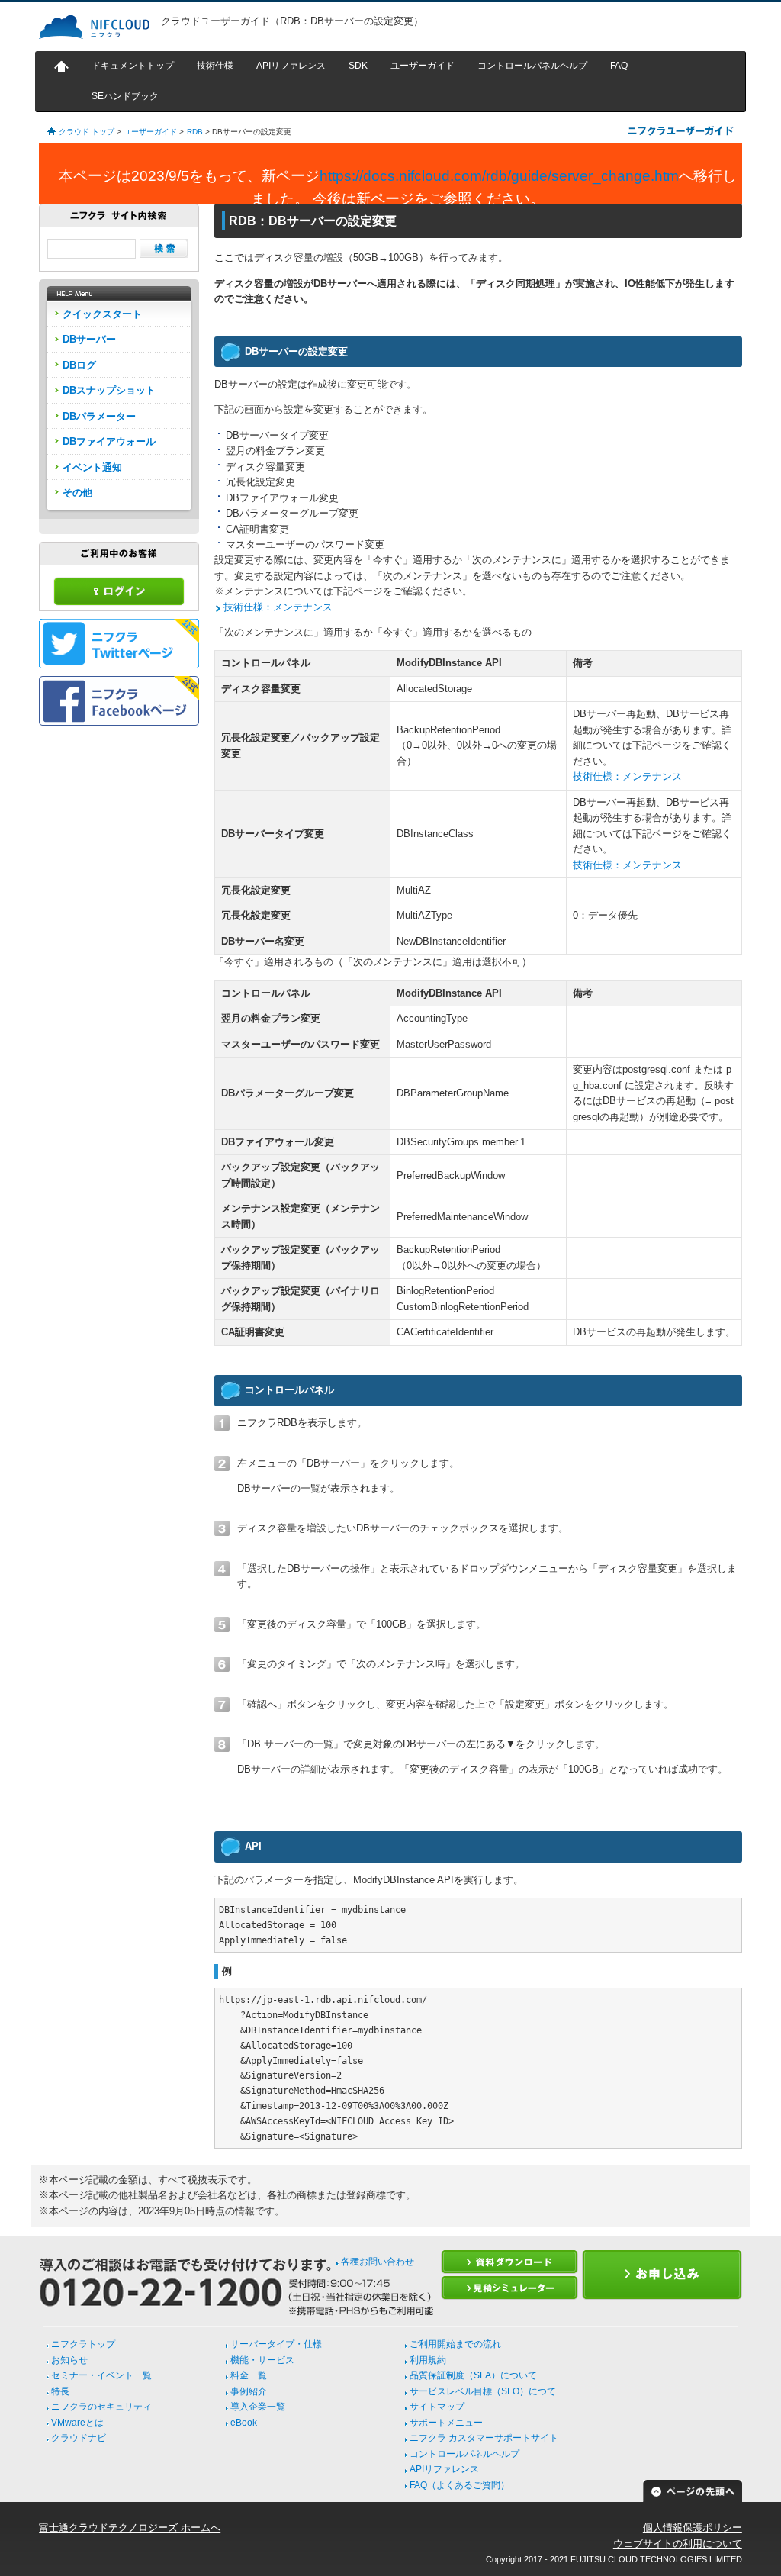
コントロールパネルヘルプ (532, 66)
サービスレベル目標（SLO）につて (483, 2391)
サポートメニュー (446, 2423)
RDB (195, 132)
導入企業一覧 (258, 2407)
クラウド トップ (87, 132)
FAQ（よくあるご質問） (460, 2485)
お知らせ (69, 2360)
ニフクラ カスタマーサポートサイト (484, 2438)
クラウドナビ (79, 2438)
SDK (358, 66)
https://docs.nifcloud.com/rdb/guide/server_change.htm (499, 176)
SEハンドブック (125, 96)
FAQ (619, 66)
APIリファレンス (291, 66)
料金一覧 (249, 2375)
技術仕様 (215, 66)
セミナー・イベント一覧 (101, 2375)
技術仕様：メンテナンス (278, 607)
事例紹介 (249, 2391)
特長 (60, 2391)
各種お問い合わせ (378, 2262)
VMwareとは (77, 2423)
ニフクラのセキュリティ (101, 2407)
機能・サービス (262, 2360)
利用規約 (428, 2360)
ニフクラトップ (83, 2344)
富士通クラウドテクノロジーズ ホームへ (130, 2528)
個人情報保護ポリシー (693, 2528)
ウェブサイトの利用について (678, 2544)
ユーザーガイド (423, 66)
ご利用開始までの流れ (455, 2344)
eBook (244, 2423)
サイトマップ (437, 2407)
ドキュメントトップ (133, 66)
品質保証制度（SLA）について (473, 2375)
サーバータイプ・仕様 (276, 2344)
